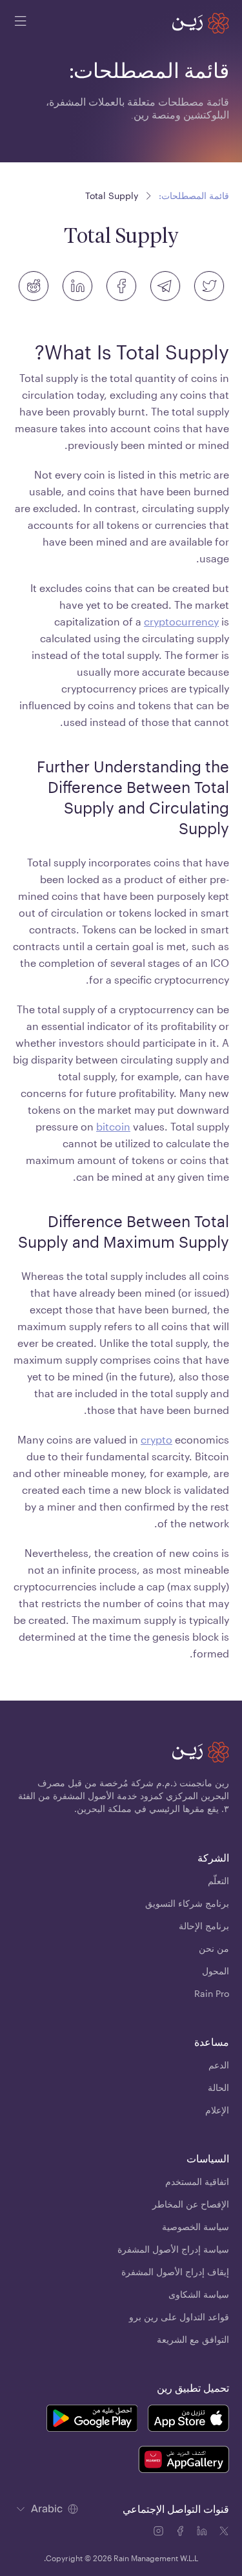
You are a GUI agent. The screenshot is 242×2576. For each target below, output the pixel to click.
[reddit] (34, 286)
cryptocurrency (181, 621)
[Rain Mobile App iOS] (188, 2420)
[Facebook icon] (181, 2533)
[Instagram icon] (159, 2533)
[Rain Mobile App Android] (92, 2420)
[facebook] (121, 286)
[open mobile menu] (21, 23)
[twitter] (209, 286)
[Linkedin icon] (203, 2533)
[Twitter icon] (224, 2533)
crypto (156, 1439)
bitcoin (113, 1126)
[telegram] (165, 286)
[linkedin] (77, 286)
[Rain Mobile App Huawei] (184, 2461)
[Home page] (201, 23)
